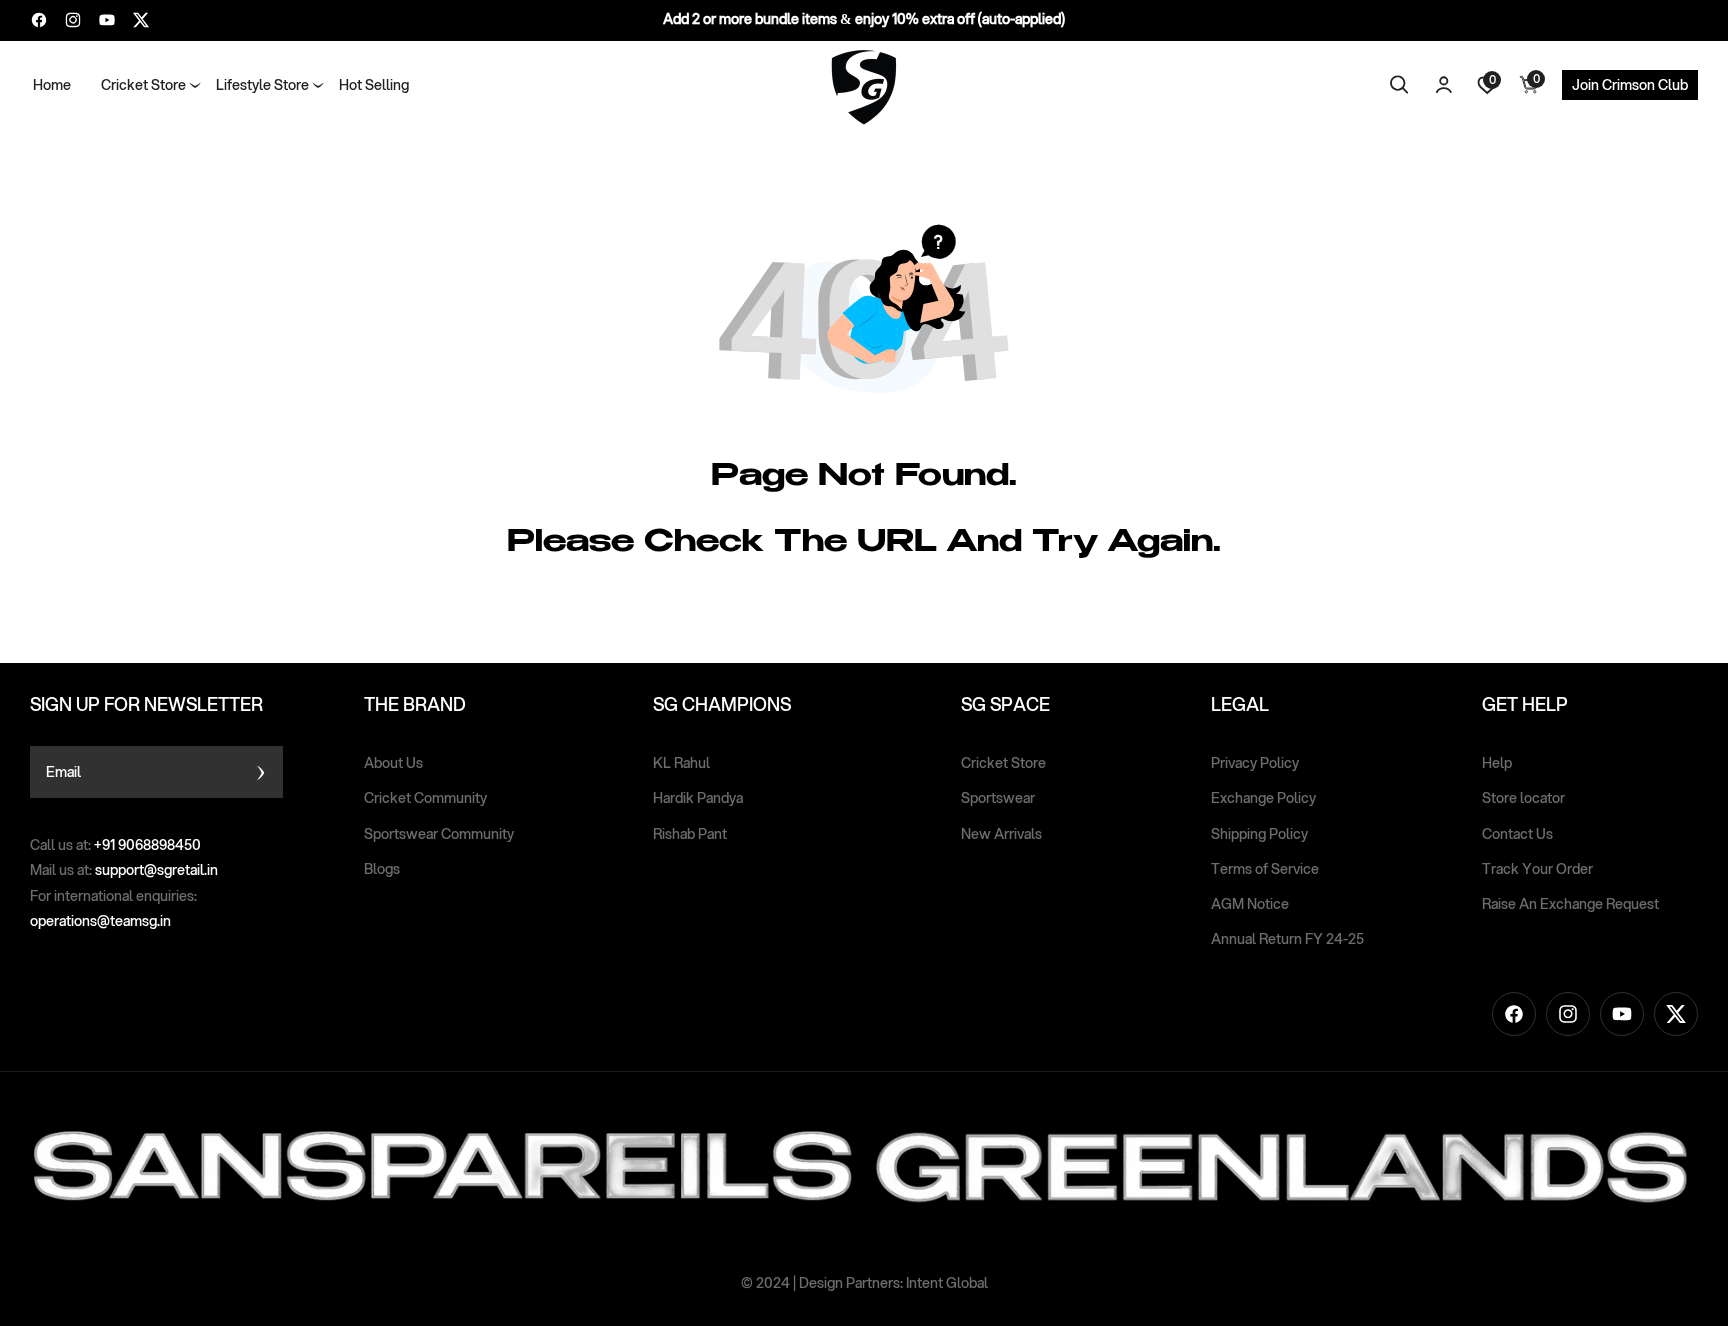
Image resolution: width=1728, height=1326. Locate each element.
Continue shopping (790, 612)
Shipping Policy (1259, 834)
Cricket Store (1003, 763)
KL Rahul (681, 763)
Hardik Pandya (698, 798)
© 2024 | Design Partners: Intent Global (864, 1283)
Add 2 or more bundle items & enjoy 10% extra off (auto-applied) (864, 19)
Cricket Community (425, 798)
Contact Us (1517, 834)
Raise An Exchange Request (1570, 904)
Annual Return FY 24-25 (1287, 939)
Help (1497, 763)
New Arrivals (1001, 834)
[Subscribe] (260, 772)
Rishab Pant (690, 834)
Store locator (1523, 798)
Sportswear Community (439, 834)
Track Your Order (1537, 869)
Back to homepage (939, 612)
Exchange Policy (1263, 798)
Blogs (382, 869)
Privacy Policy (1255, 763)
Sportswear (998, 798)
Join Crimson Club (1630, 85)
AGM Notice (1250, 904)
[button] (143, 85)
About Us (393, 763)
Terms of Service (1265, 869)
